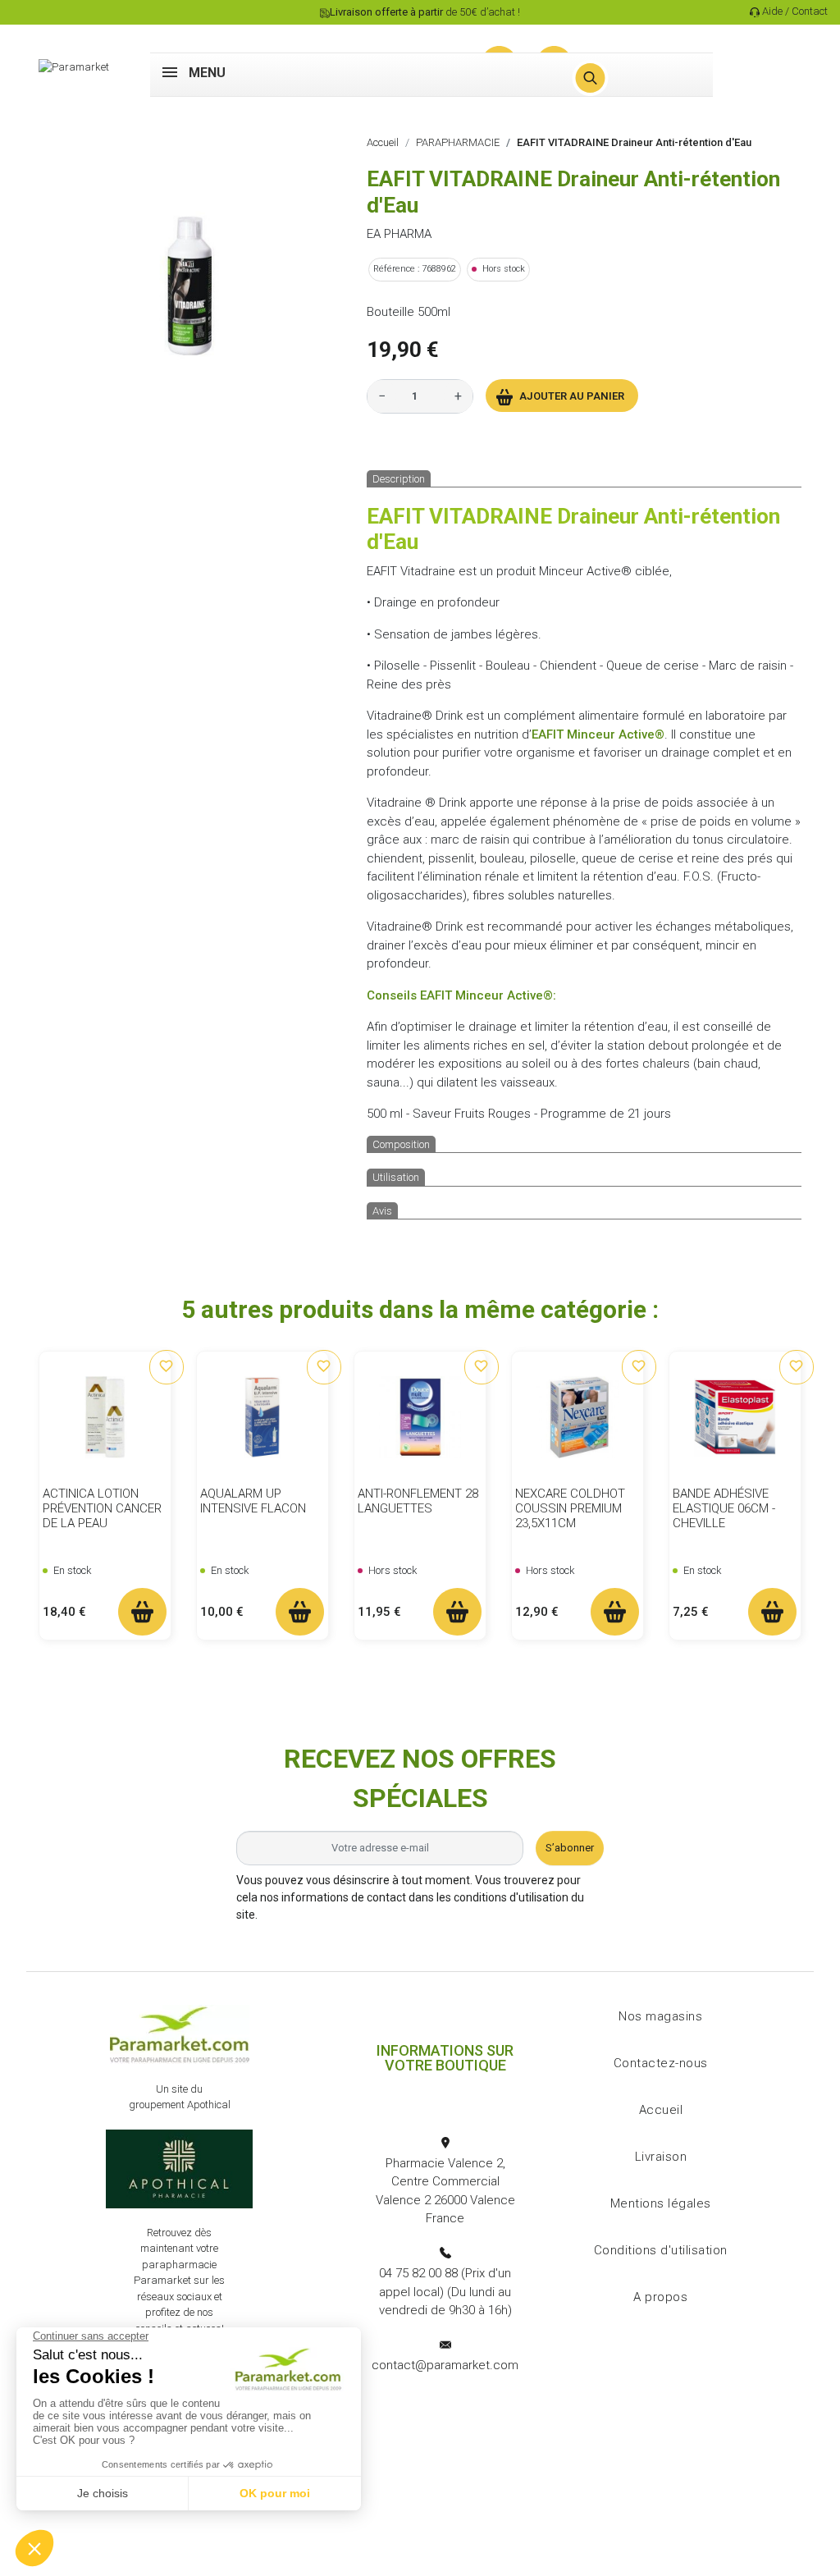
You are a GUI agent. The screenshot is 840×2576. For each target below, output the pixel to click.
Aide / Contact (795, 11)
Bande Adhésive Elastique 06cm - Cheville (724, 1508)
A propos (660, 2297)
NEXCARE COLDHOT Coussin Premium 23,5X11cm (570, 1508)
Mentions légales (661, 2203)
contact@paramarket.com (445, 2365)
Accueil (661, 2110)
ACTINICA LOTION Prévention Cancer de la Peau (102, 1508)
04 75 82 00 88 (418, 2273)
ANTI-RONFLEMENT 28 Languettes (418, 1501)
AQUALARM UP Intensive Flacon (253, 1501)
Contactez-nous (661, 2063)
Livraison (661, 2157)
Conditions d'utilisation (661, 2250)
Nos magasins (660, 2016)
